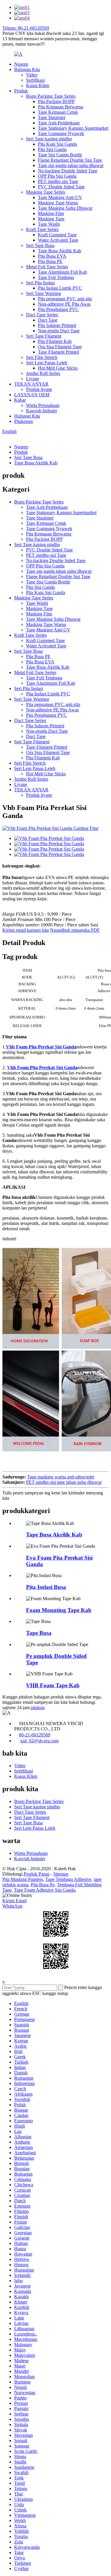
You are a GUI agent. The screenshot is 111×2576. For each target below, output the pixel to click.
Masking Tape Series (46, 192)
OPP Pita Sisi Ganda (57, 176)
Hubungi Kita (27, 416)
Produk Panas (37, 1874)
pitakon (38, 1708)
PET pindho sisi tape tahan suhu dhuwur (64, 1482)
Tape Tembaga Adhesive (68, 1879)
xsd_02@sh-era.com (39, 1741)
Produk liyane (39, 389)
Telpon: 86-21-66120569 (26, 28)
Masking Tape (51, 219)
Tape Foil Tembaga (56, 277)
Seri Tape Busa (40, 245)
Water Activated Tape (58, 240)
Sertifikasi (35, 80)
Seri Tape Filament (44, 336)
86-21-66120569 (35, 1735)
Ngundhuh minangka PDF (75, 930)
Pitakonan (24, 421)
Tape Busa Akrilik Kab (59, 251)
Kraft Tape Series (42, 229)
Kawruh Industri (41, 411)
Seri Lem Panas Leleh (47, 363)
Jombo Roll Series (43, 373)
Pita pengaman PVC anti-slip (65, 299)
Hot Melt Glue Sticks (58, 368)
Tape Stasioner (52, 117)
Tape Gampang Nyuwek (61, 133)
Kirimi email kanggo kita (26, 930)
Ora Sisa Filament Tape (60, 347)
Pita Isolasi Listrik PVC (60, 288)
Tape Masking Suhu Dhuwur (65, 208)
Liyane (33, 379)
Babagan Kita (27, 69)
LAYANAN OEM (32, 395)
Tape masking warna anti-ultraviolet (61, 1477)
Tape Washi (49, 224)
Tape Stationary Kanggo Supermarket (73, 128)
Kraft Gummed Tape (57, 235)
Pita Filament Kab (55, 341)
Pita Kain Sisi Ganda (57, 144)
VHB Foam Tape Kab (53, 1685)
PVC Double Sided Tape (61, 187)
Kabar (20, 400)
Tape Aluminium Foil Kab (62, 272)
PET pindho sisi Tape (58, 181)
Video (32, 75)
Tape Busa (39, 1633)
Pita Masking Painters (23, 1879)
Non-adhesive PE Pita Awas (64, 304)
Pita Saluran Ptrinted (57, 325)
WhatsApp (12, 1906)
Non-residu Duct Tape (59, 331)
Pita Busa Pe (43, 1885)
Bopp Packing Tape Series (51, 96)
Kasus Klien (38, 85)
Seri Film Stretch (42, 357)
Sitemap (61, 1874)
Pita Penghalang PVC (58, 309)
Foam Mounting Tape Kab (59, 1610)
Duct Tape (48, 320)
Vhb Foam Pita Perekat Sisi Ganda (41, 1047)
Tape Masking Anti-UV (60, 197)
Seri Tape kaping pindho (49, 139)
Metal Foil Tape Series (47, 267)
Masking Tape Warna (58, 203)
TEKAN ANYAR (31, 384)
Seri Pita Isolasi (40, 283)
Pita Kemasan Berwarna (61, 107)
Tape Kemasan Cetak (58, 112)
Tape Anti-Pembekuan (59, 123)
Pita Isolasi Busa (46, 1587)
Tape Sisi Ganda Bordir (60, 155)
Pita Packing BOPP (56, 101)
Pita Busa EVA (52, 256)
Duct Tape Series (42, 315)
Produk (21, 91)
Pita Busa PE (50, 261)
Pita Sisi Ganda (52, 149)
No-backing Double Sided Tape (68, 171)
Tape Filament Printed (58, 352)
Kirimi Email (15, 1901)
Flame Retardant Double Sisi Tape (70, 160)
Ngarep (21, 64)
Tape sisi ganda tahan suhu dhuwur (71, 165)
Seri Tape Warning (44, 293)
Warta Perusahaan (43, 405)
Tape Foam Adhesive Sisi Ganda (45, 1890)
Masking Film (51, 213)
